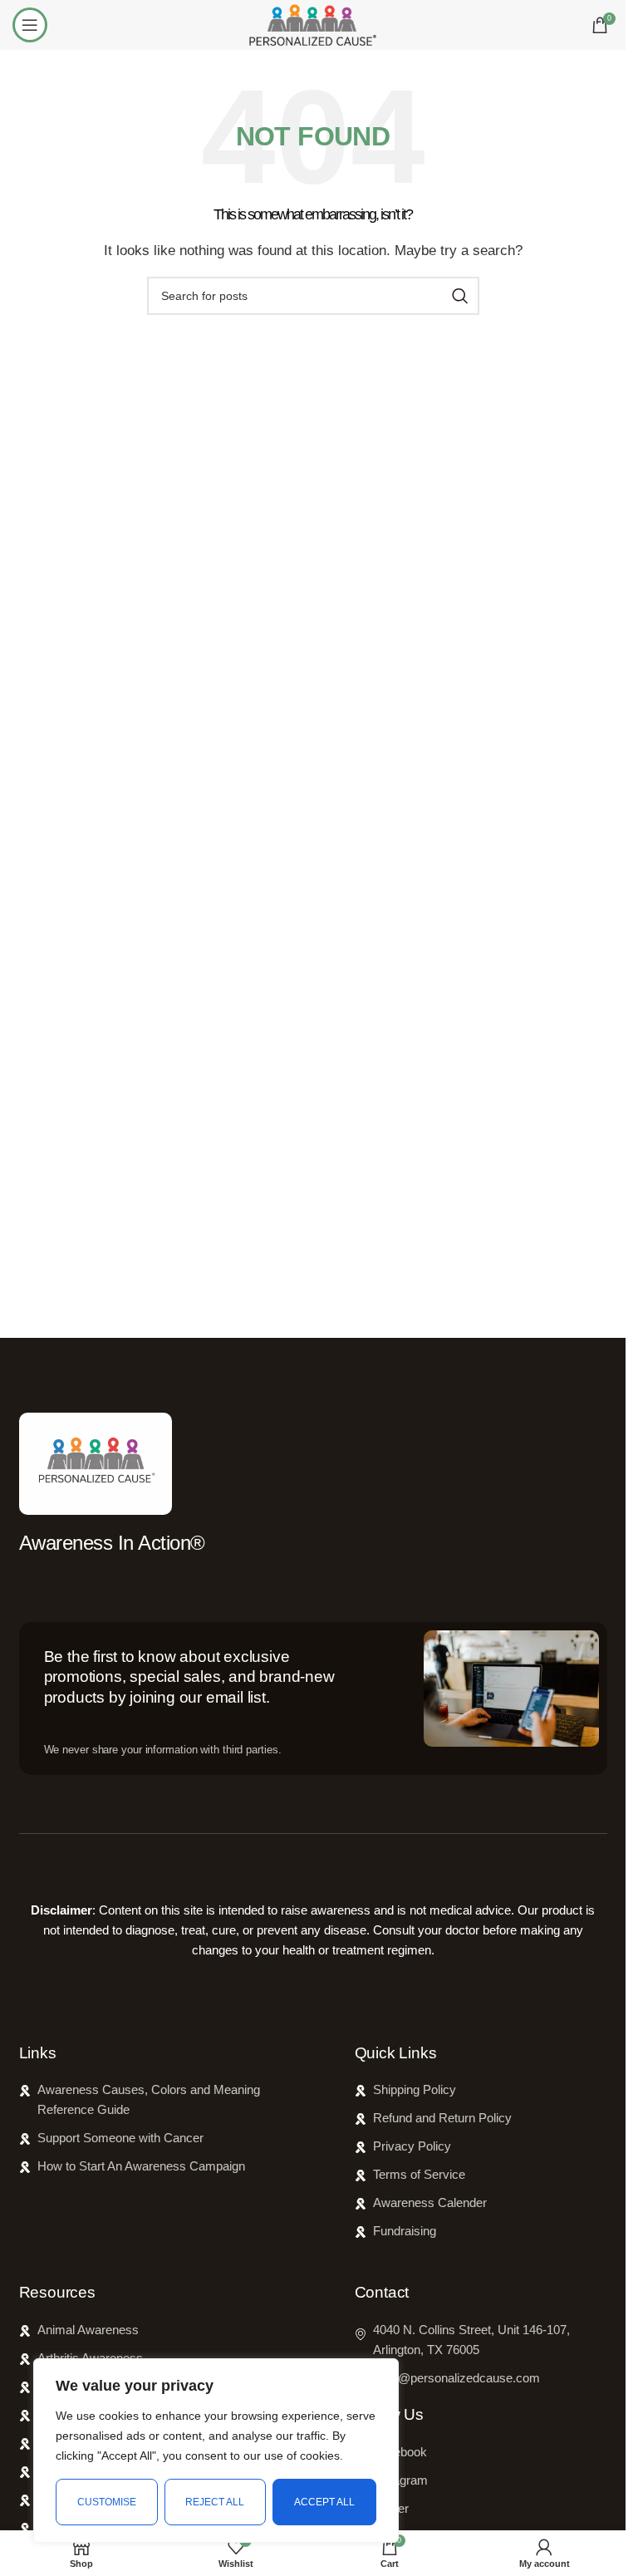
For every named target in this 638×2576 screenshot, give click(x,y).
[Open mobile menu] (30, 25)
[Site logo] (312, 24)
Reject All (215, 2502)
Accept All (324, 2502)
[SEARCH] (460, 296)
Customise (107, 2502)
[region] (216, 2451)
